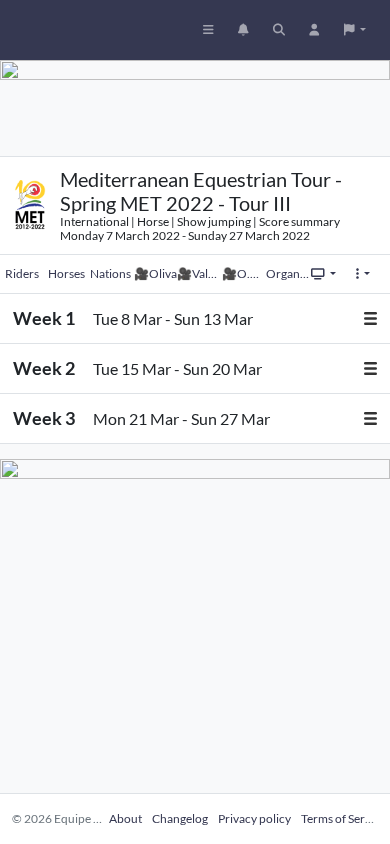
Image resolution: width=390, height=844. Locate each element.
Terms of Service (343, 818)
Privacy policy (254, 818)
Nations (110, 273)
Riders (22, 273)
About (125, 818)
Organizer (288, 273)
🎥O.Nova (244, 273)
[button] (355, 30)
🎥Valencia (199, 273)
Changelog (180, 818)
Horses (66, 273)
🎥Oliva (155, 273)
